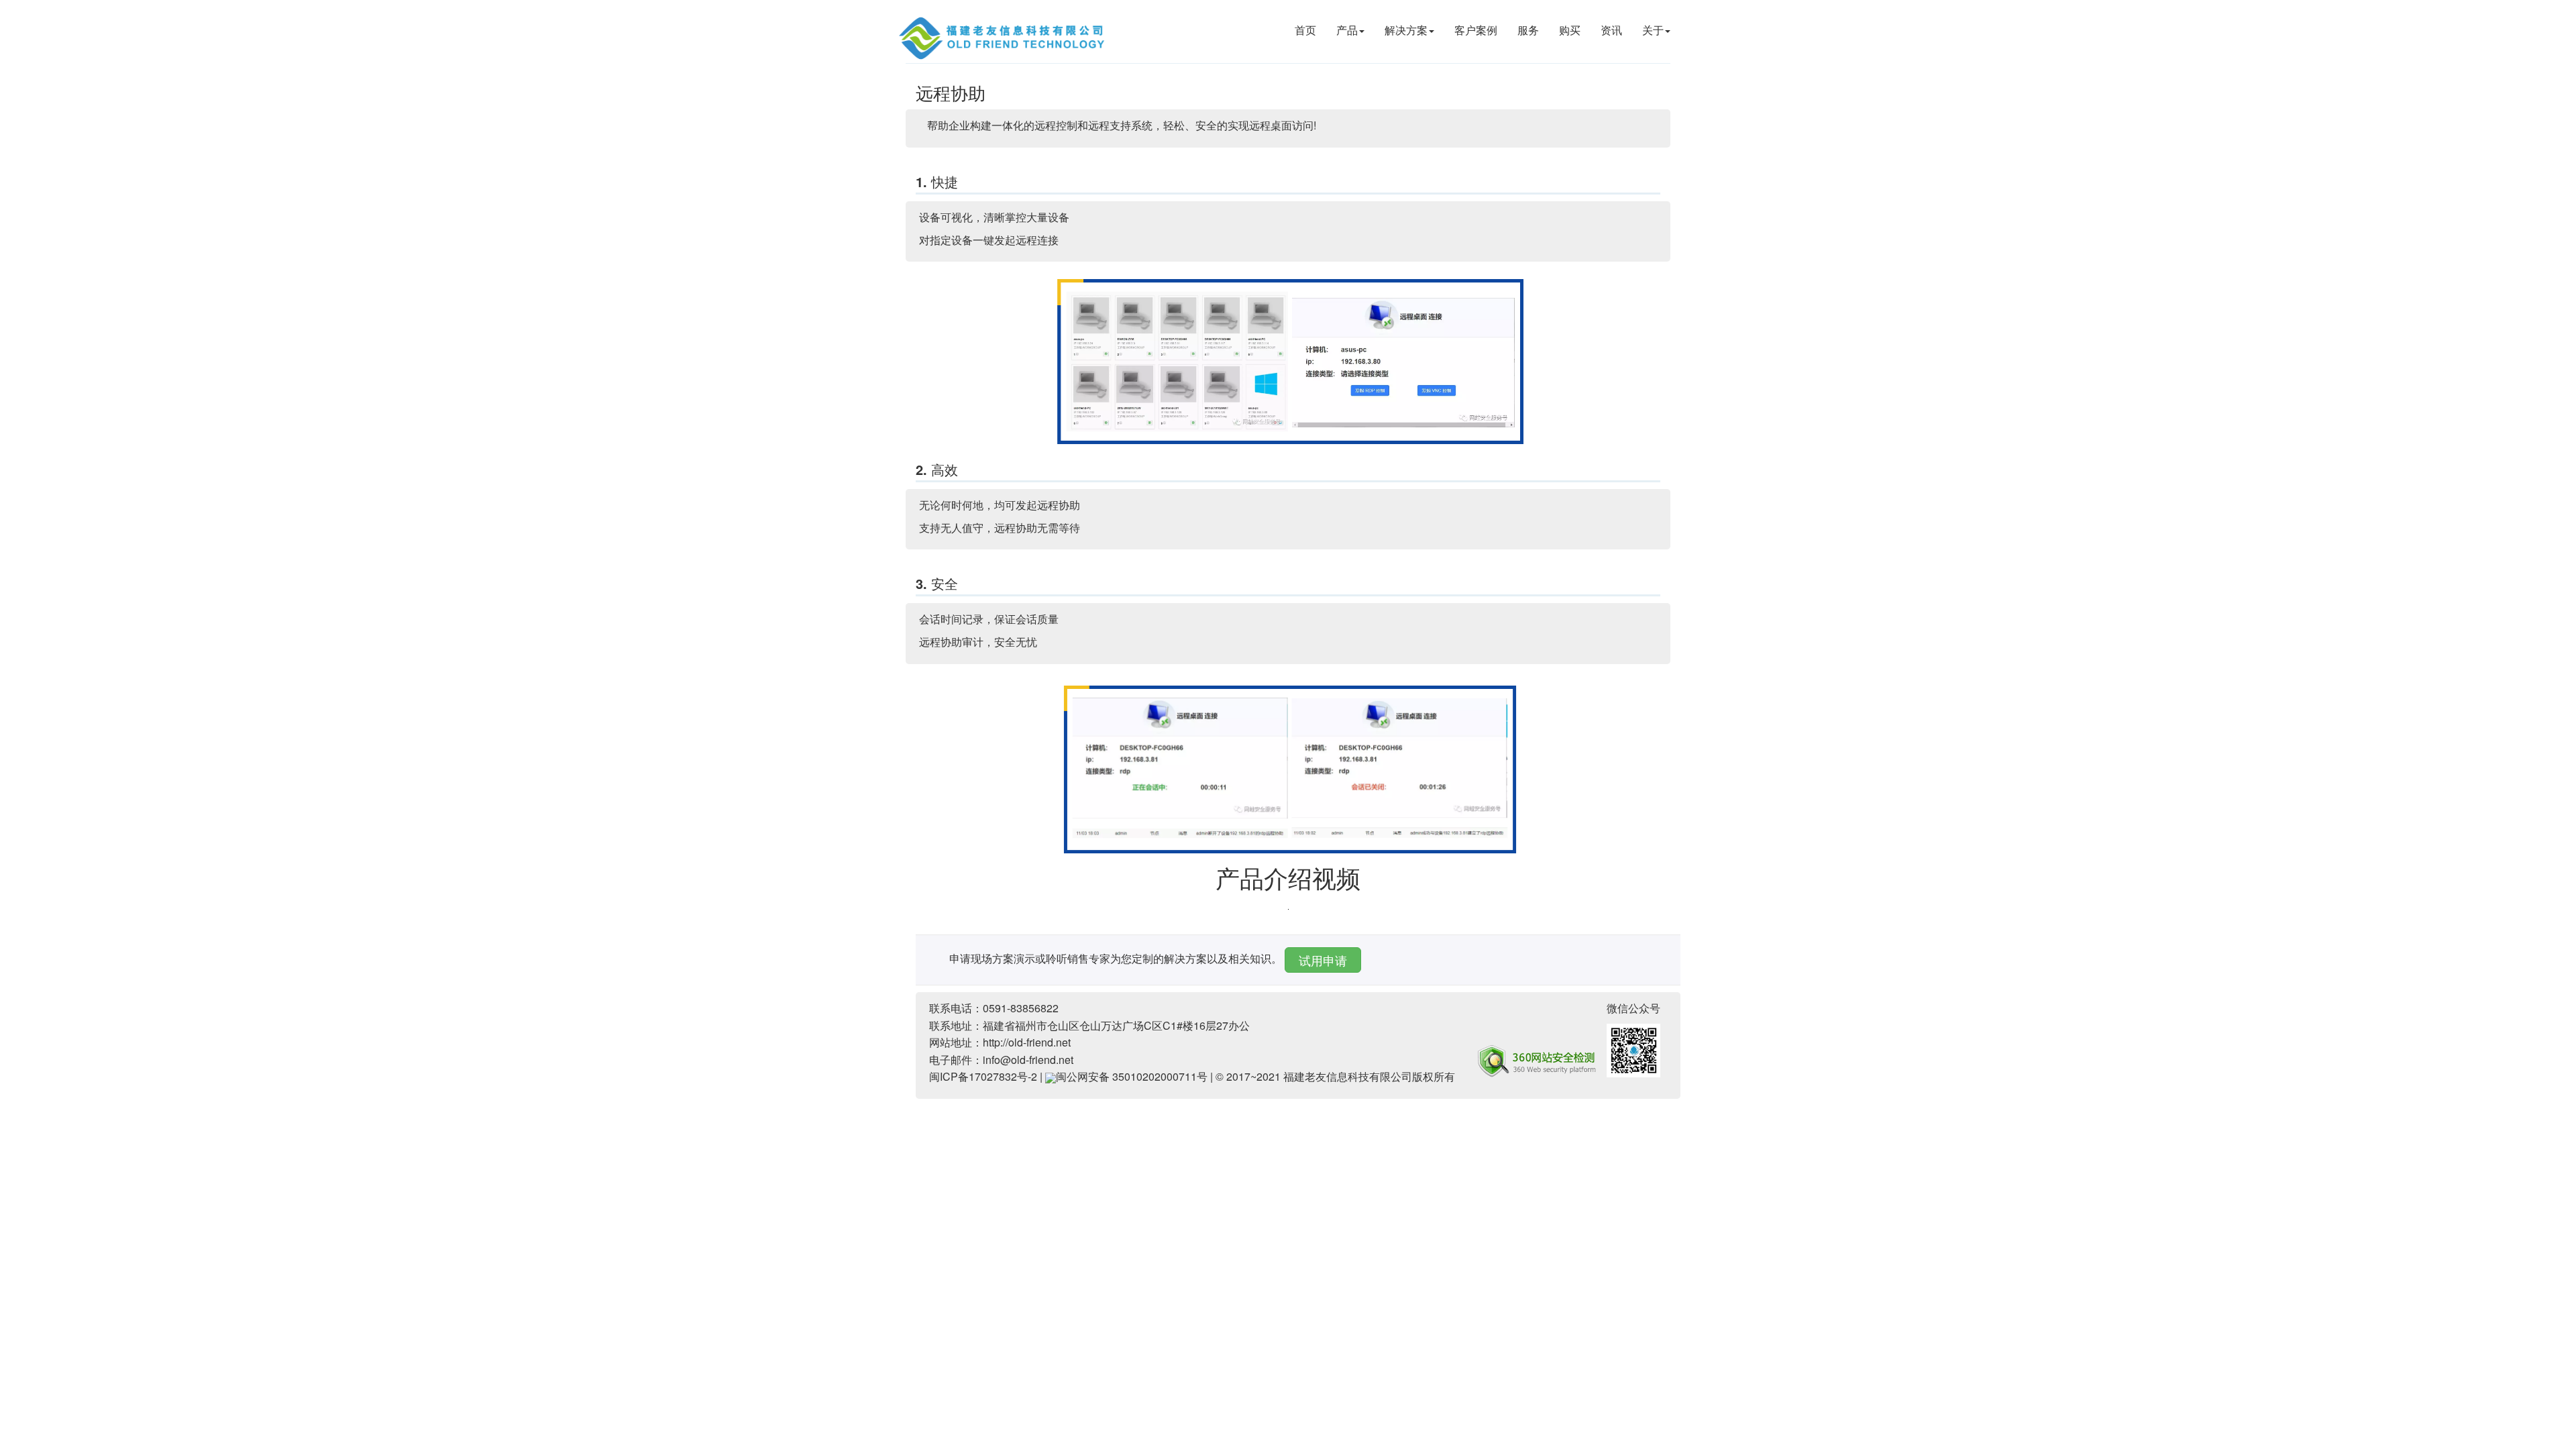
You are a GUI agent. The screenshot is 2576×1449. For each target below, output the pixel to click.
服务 (1528, 30)
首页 (1305, 30)
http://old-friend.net (1027, 1042)
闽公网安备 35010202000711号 (1132, 1076)
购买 (1570, 30)
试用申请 (1323, 960)
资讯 (1611, 30)
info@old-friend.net (1028, 1060)
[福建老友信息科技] (1003, 37)
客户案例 (1476, 30)
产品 (1347, 30)
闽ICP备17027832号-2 (983, 1076)
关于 (1653, 30)
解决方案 (1406, 30)
